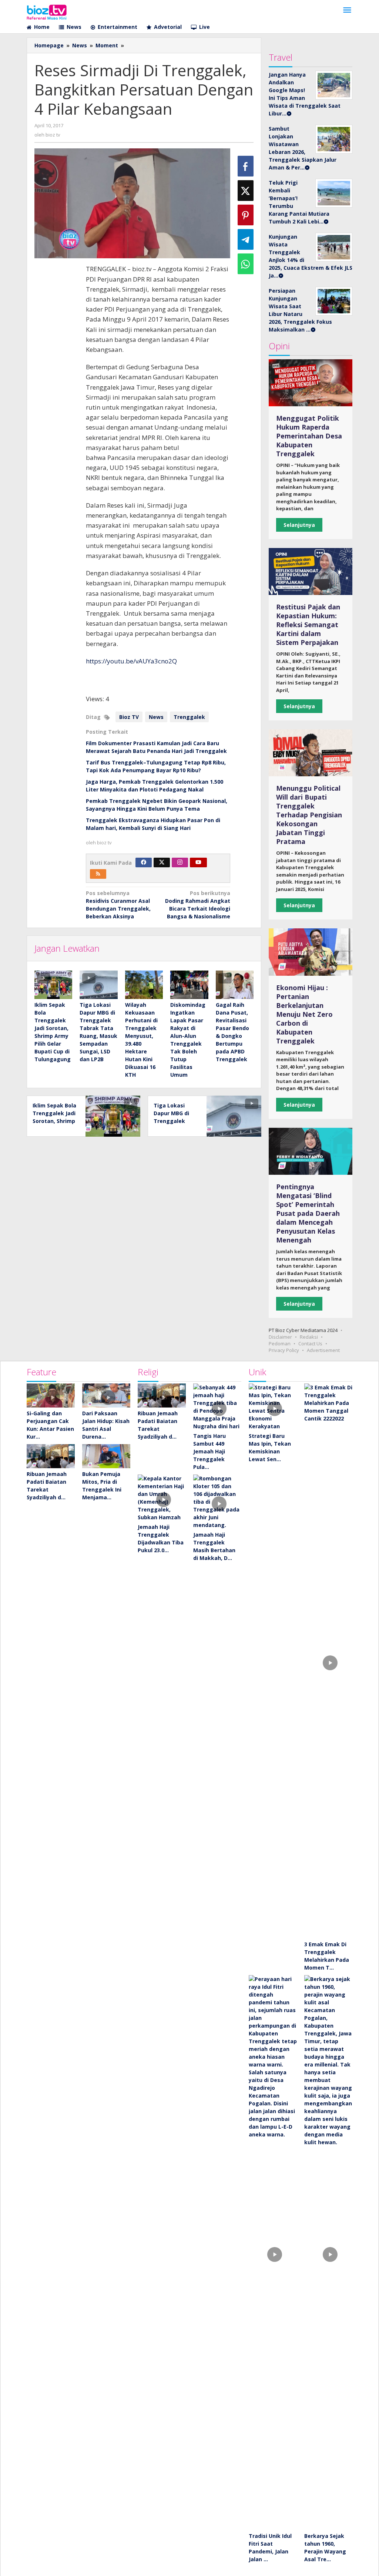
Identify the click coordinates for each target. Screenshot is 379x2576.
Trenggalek (189, 717)
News (156, 717)
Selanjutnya (299, 525)
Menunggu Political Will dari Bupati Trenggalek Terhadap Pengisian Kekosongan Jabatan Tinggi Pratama (309, 815)
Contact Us (310, 1344)
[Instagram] (180, 862)
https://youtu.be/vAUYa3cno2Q (131, 661)
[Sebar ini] (246, 166)
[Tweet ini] (246, 191)
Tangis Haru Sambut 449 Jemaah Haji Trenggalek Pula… (209, 1451)
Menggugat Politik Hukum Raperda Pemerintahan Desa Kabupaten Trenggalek (309, 436)
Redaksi (309, 1337)
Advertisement (323, 1350)
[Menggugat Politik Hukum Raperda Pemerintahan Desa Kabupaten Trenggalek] (311, 383)
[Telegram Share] (246, 239)
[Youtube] (198, 862)
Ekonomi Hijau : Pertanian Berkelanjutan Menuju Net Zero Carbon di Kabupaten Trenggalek (304, 1014)
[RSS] (98, 874)
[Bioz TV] (47, 11)
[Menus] (347, 10)
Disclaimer (280, 1337)
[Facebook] (144, 862)
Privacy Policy (284, 1350)
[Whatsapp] (246, 264)
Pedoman (280, 1344)
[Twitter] (162, 862)
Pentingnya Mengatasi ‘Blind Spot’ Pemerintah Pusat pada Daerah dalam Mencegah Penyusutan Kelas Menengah (308, 1213)
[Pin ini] (246, 215)
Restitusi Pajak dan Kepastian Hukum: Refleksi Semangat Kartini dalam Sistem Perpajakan (308, 625)
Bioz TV (129, 717)
